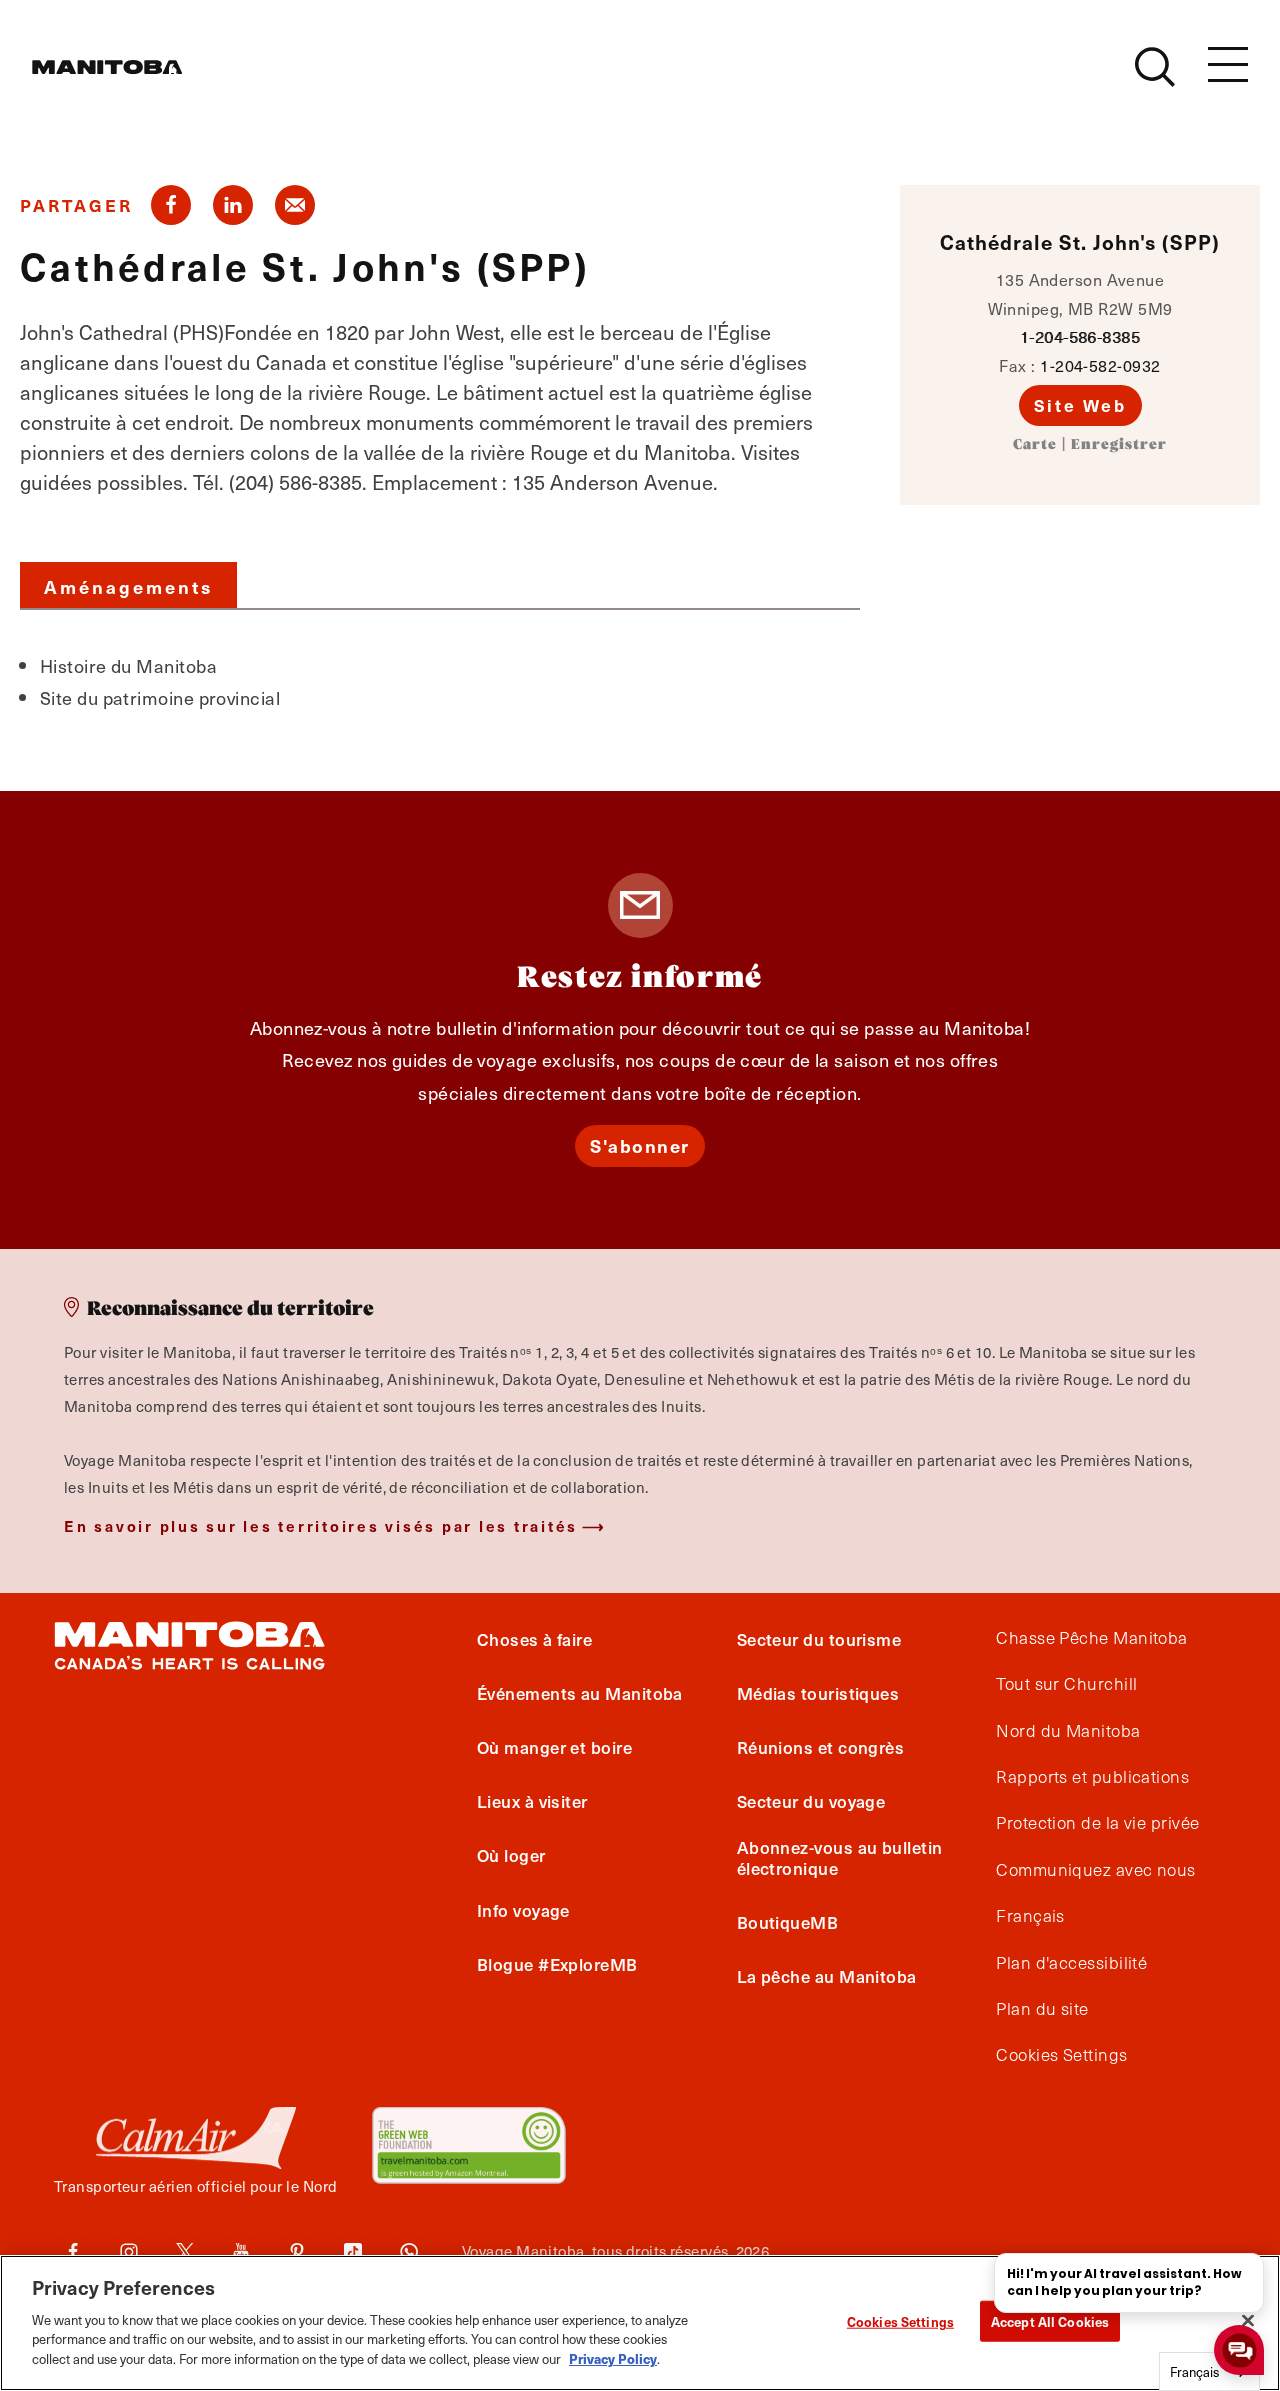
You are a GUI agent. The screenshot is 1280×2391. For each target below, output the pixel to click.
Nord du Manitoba (1068, 1731)
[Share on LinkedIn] (233, 205)
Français (1030, 1916)
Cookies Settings (900, 2320)
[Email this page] (295, 205)
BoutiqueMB (788, 1922)
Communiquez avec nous (1095, 1870)
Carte (1035, 445)
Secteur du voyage (811, 1801)
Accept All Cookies (1050, 2320)
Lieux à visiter (532, 1801)
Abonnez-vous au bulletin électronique (840, 1857)
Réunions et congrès (821, 1747)
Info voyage (523, 1910)
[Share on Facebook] (171, 205)
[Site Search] (1155, 67)
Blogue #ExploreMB (557, 1964)
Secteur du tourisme (819, 1639)
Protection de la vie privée (1097, 1823)
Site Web (1080, 405)
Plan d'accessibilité (1071, 1963)
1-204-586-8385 (1080, 336)
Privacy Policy (613, 2357)
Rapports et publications (1092, 1777)
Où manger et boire (554, 1747)
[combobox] (1209, 2371)
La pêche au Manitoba (827, 1976)
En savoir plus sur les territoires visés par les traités (321, 1525)
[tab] (128, 585)
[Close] (1248, 2320)
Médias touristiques (818, 1693)
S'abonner (640, 1145)
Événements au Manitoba (580, 1693)
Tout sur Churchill (1066, 1684)
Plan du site (1042, 2009)
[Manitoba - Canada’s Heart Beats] (107, 67)
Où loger (511, 1855)
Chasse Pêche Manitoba (1091, 1638)
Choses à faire (534, 1639)
